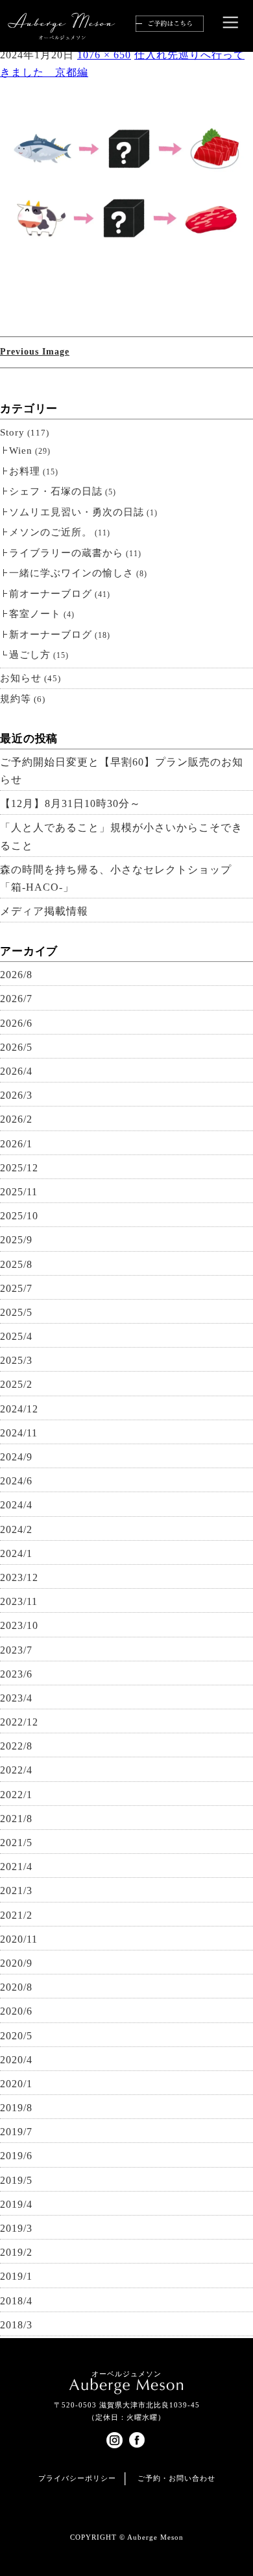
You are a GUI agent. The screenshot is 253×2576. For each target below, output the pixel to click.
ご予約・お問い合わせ (176, 2478)
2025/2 (16, 1384)
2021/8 (16, 1819)
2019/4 (16, 2204)
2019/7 (16, 2132)
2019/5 (16, 2180)
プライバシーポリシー (77, 2478)
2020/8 (16, 1987)
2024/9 (16, 1457)
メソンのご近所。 (51, 532)
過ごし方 (30, 655)
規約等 (16, 699)
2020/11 (19, 1939)
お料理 (25, 471)
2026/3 (16, 1095)
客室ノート (35, 614)
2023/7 (16, 1650)
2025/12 (19, 1168)
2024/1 (16, 1553)
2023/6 (16, 1674)
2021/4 (16, 1867)
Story (12, 432)
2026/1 (16, 1144)
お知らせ (21, 678)
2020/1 (16, 2084)
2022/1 (16, 1795)
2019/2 (16, 2252)
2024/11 (19, 1433)
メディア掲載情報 (44, 911)
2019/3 (16, 2228)
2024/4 (16, 1505)
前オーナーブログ (51, 594)
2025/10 (19, 1216)
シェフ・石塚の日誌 (56, 491)
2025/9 (16, 1240)
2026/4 (16, 1071)
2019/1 (16, 2276)
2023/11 (19, 1601)
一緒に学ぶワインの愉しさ (71, 573)
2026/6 (16, 1023)
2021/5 (16, 1843)
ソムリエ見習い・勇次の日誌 (77, 512)
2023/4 (16, 1698)
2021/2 (16, 1915)
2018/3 (16, 2325)
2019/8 (16, 2108)
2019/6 (16, 2156)
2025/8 (16, 1264)
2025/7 (16, 1288)
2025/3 (16, 1360)
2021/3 (16, 1891)
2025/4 (16, 1336)
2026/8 (16, 975)
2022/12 (19, 1722)
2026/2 (16, 1119)
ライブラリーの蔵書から (66, 553)
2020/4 (16, 2060)
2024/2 (16, 1529)
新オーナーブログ (51, 635)
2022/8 (16, 1746)
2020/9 (16, 1963)
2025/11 (19, 1192)
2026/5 (16, 1047)
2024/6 (16, 1481)
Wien (21, 451)
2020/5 (16, 2036)
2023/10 (19, 1625)
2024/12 (19, 1409)
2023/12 (19, 1577)
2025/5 (16, 1312)
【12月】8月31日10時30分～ (70, 803)
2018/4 (16, 2301)
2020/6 (16, 2011)
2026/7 (16, 999)
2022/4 (16, 1770)
